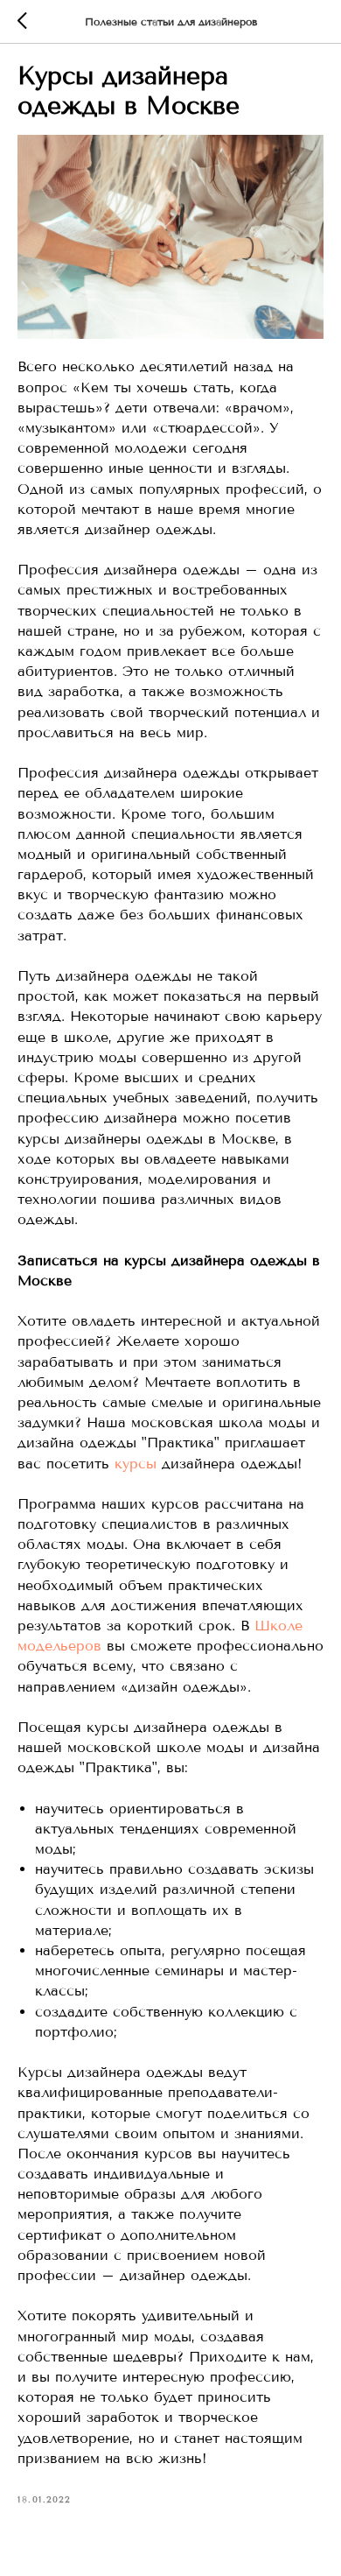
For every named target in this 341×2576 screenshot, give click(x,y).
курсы (136, 1464)
